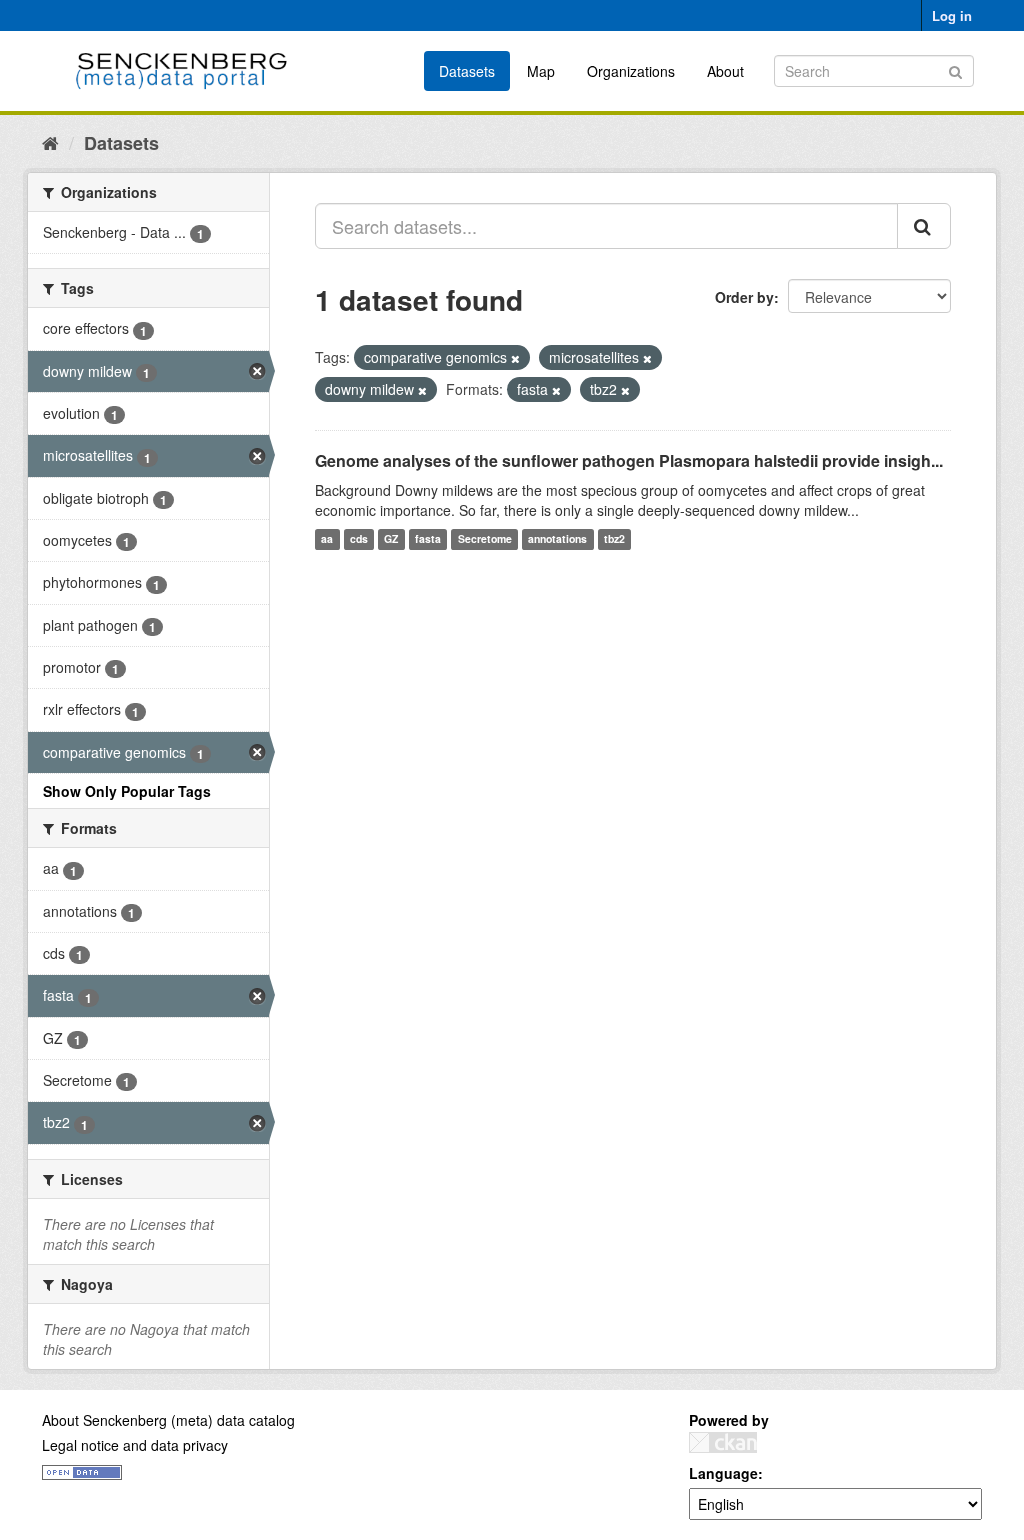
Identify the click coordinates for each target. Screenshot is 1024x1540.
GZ (391, 539)
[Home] (50, 142)
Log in (952, 15)
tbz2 (614, 539)
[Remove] (515, 358)
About (725, 71)
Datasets (467, 71)
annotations (557, 539)
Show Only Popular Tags (127, 791)
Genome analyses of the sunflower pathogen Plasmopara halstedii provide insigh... (629, 460)
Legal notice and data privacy (135, 1445)
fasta (428, 539)
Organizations (631, 71)
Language (723, 1473)
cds (359, 539)
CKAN (723, 1442)
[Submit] (955, 69)
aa (327, 539)
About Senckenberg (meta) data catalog (168, 1420)
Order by (744, 297)
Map (541, 71)
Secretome (485, 539)
